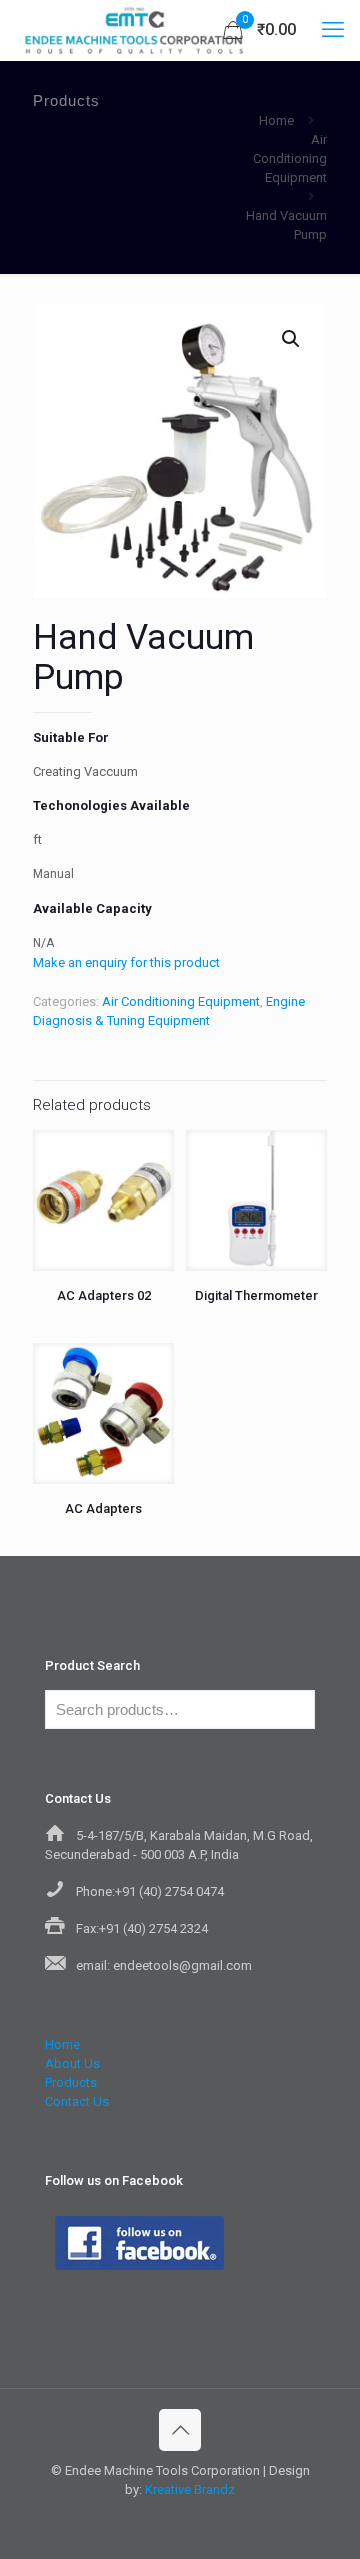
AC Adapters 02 (104, 1295)
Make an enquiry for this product (126, 962)
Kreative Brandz (190, 2489)
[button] (292, 339)
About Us (72, 2063)
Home (276, 120)
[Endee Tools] (133, 30)
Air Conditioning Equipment (290, 158)
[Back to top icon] (180, 2430)
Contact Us (77, 2101)
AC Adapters (103, 1508)
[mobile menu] (333, 30)
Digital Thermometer (256, 1295)
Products (71, 2082)
